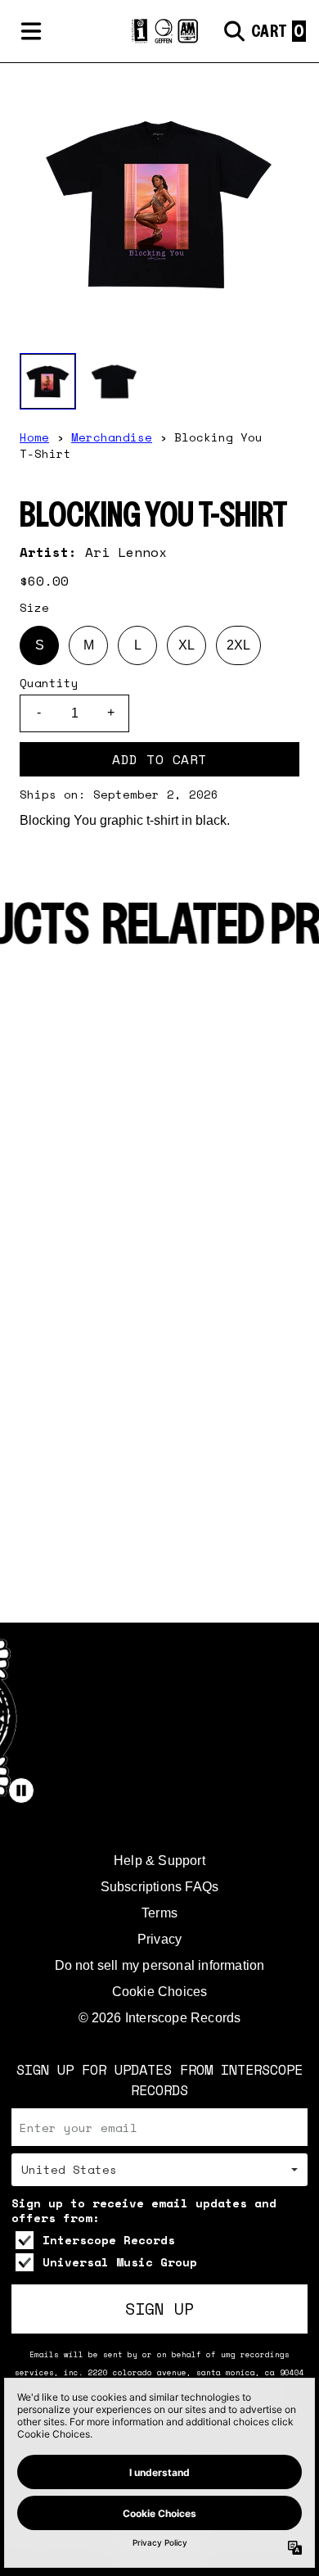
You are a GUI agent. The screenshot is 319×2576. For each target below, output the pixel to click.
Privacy (159, 1939)
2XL (238, 645)
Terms (159, 1913)
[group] (48, 381)
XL (186, 645)
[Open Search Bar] (233, 31)
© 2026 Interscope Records (160, 2018)
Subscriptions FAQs (160, 1887)
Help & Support (159, 1861)
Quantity (49, 683)
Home (34, 437)
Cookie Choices (160, 1992)
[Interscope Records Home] (159, 31)
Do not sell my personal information (160, 1965)
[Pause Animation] (21, 1791)
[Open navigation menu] (31, 31)
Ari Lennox (126, 552)
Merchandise (112, 437)
